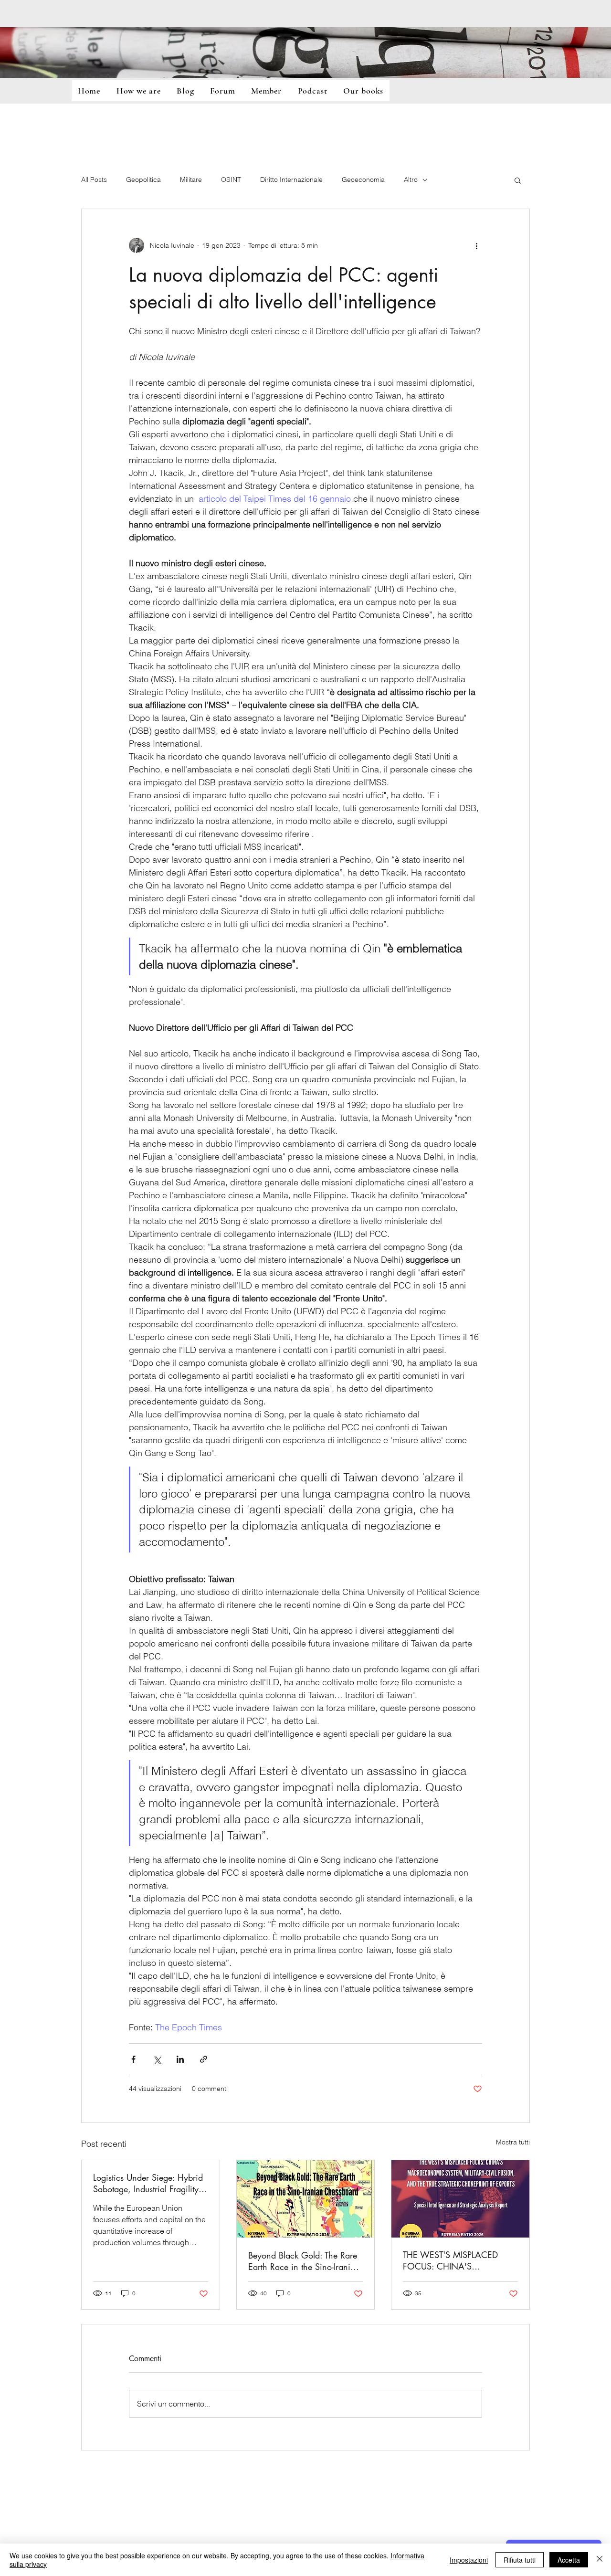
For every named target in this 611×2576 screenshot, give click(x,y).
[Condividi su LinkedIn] (180, 2059)
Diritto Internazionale (291, 179)
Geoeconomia (363, 179)
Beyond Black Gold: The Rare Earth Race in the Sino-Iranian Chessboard (304, 2261)
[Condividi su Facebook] (133, 2059)
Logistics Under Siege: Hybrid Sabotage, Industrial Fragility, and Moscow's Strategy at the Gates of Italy (148, 2183)
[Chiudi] (600, 2560)
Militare (191, 179)
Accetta (569, 2560)
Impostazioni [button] (469, 2560)
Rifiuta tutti (520, 2560)
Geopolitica (143, 179)
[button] (518, 180)
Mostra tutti (513, 2142)
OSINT (231, 179)
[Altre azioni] (476, 245)
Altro (411, 179)
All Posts (94, 179)
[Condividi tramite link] (204, 2059)
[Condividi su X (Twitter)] (157, 2059)
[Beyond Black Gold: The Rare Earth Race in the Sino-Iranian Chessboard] (306, 2199)
